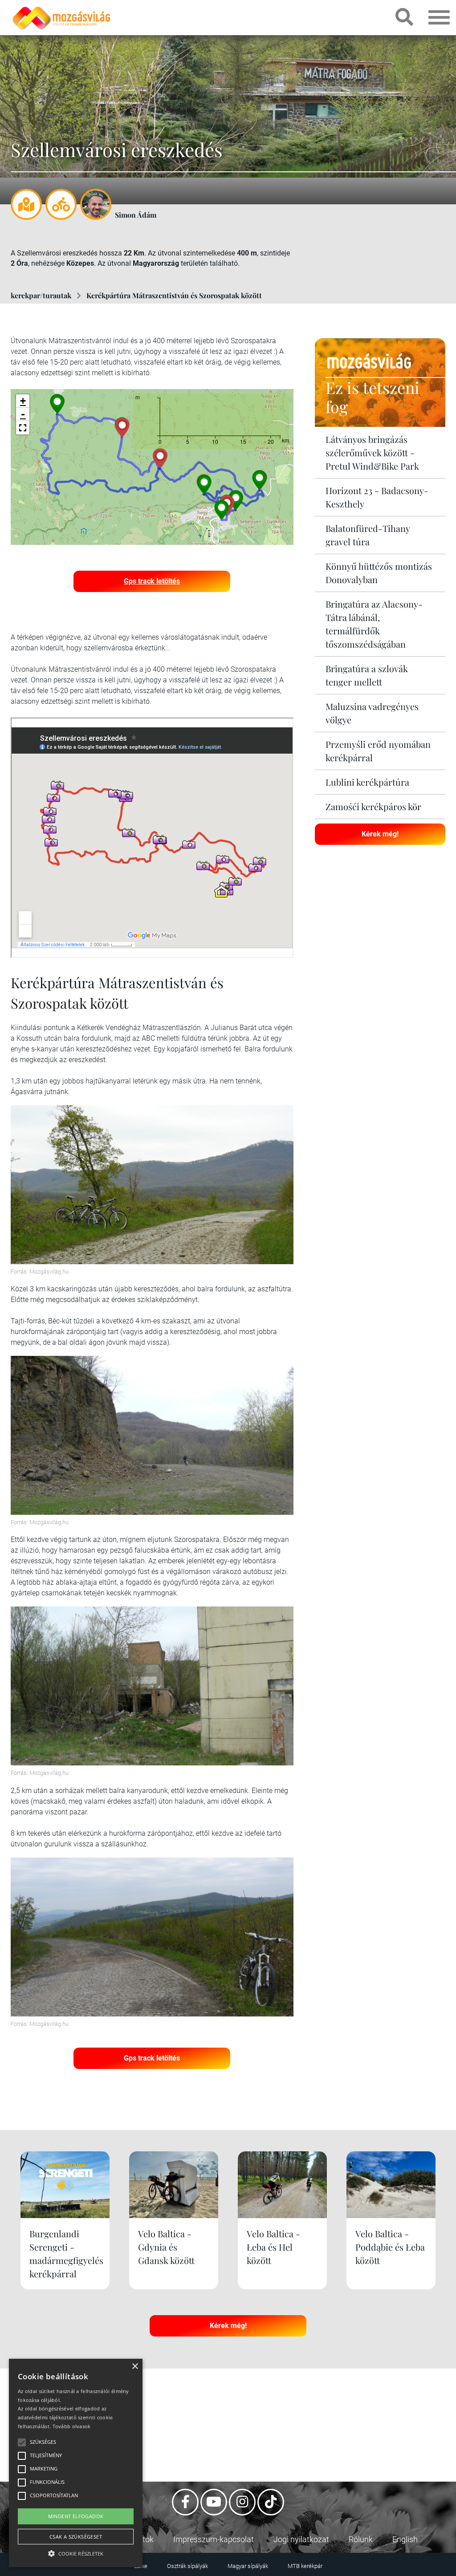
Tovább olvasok (72, 2426)
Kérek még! (380, 834)
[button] (23, 428)
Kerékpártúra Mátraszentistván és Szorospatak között (174, 295)
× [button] (135, 2367)
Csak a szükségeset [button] (76, 2537)
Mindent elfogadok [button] (76, 2516)
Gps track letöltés (152, 581)
